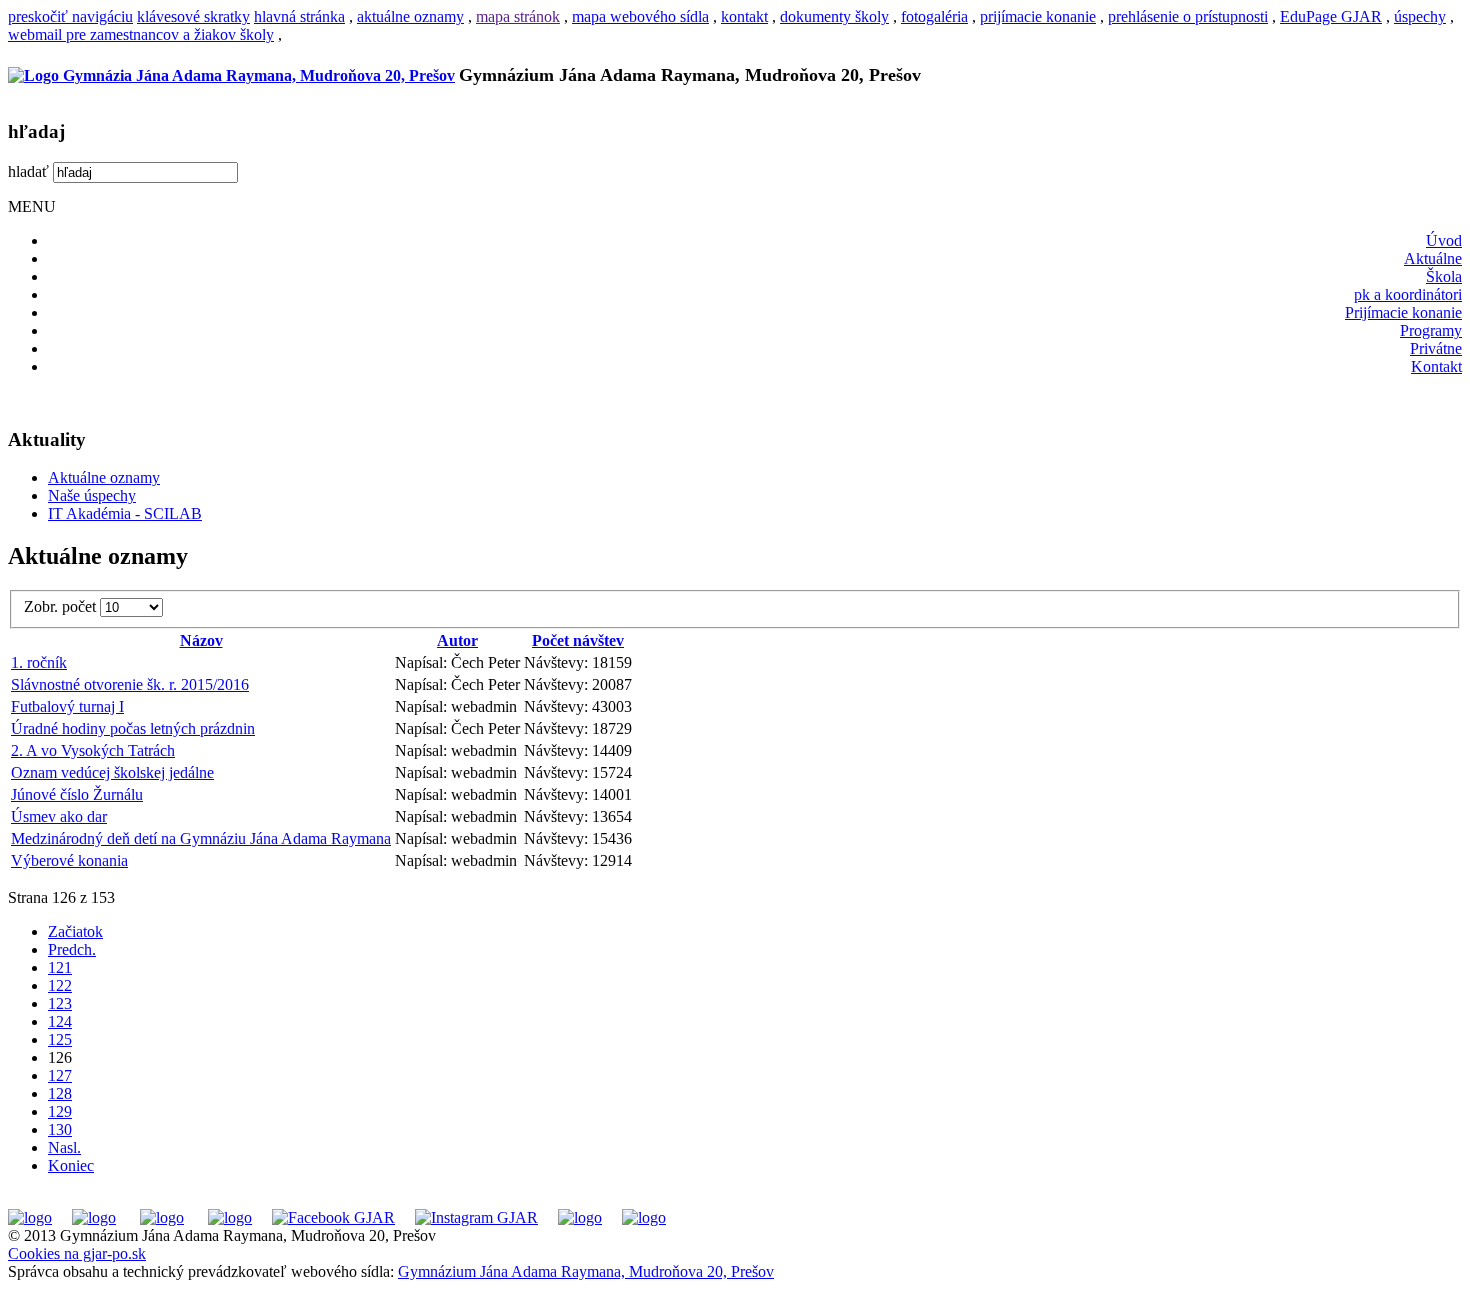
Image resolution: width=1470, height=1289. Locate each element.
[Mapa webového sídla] (580, 1217)
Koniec (71, 1165)
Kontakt (1436, 366)
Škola (1444, 276)
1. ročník (39, 662)
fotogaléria (934, 16)
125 (60, 1039)
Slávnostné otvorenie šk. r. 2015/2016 (130, 684)
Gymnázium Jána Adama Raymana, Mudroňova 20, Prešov (586, 1271)
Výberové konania (69, 860)
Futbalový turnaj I (67, 706)
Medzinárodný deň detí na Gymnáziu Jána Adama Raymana (201, 838)
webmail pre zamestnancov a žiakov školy (141, 34)
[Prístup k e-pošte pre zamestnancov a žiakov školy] (94, 1217)
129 (60, 1111)
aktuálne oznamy (410, 16)
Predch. (72, 949)
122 (60, 985)
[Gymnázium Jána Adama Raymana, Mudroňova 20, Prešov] (231, 75)
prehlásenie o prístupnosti (1188, 16)
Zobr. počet (62, 606)
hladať (28, 171)
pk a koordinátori (1408, 294)
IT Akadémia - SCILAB (125, 513)
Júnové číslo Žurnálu (77, 794)
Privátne (1436, 348)
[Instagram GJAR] (476, 1217)
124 (60, 1021)
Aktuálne (1433, 258)
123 (60, 1003)
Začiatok (75, 931)
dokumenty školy (834, 16)
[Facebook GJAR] (333, 1217)
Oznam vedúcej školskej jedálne (112, 772)
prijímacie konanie (1038, 16)
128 (60, 1093)
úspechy (1420, 16)
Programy (1431, 330)
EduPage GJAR (1331, 16)
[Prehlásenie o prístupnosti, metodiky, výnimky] (644, 1217)
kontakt (744, 16)
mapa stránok (518, 16)
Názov (201, 640)
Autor (457, 640)
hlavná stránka (299, 16)
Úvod (1444, 240)
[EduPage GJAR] (30, 1217)
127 (60, 1075)
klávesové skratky (193, 16)
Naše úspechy (92, 495)
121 (60, 967)
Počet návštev (578, 640)
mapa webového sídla (640, 16)
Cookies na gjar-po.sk (77, 1253)
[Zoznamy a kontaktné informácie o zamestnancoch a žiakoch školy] (230, 1217)
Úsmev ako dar (59, 816)
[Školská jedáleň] (162, 1217)
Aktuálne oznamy (104, 477)
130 (60, 1129)
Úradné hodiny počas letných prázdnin (133, 728)
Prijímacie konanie (1403, 312)
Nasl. (64, 1147)
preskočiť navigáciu (70, 16)
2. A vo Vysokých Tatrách (93, 750)
